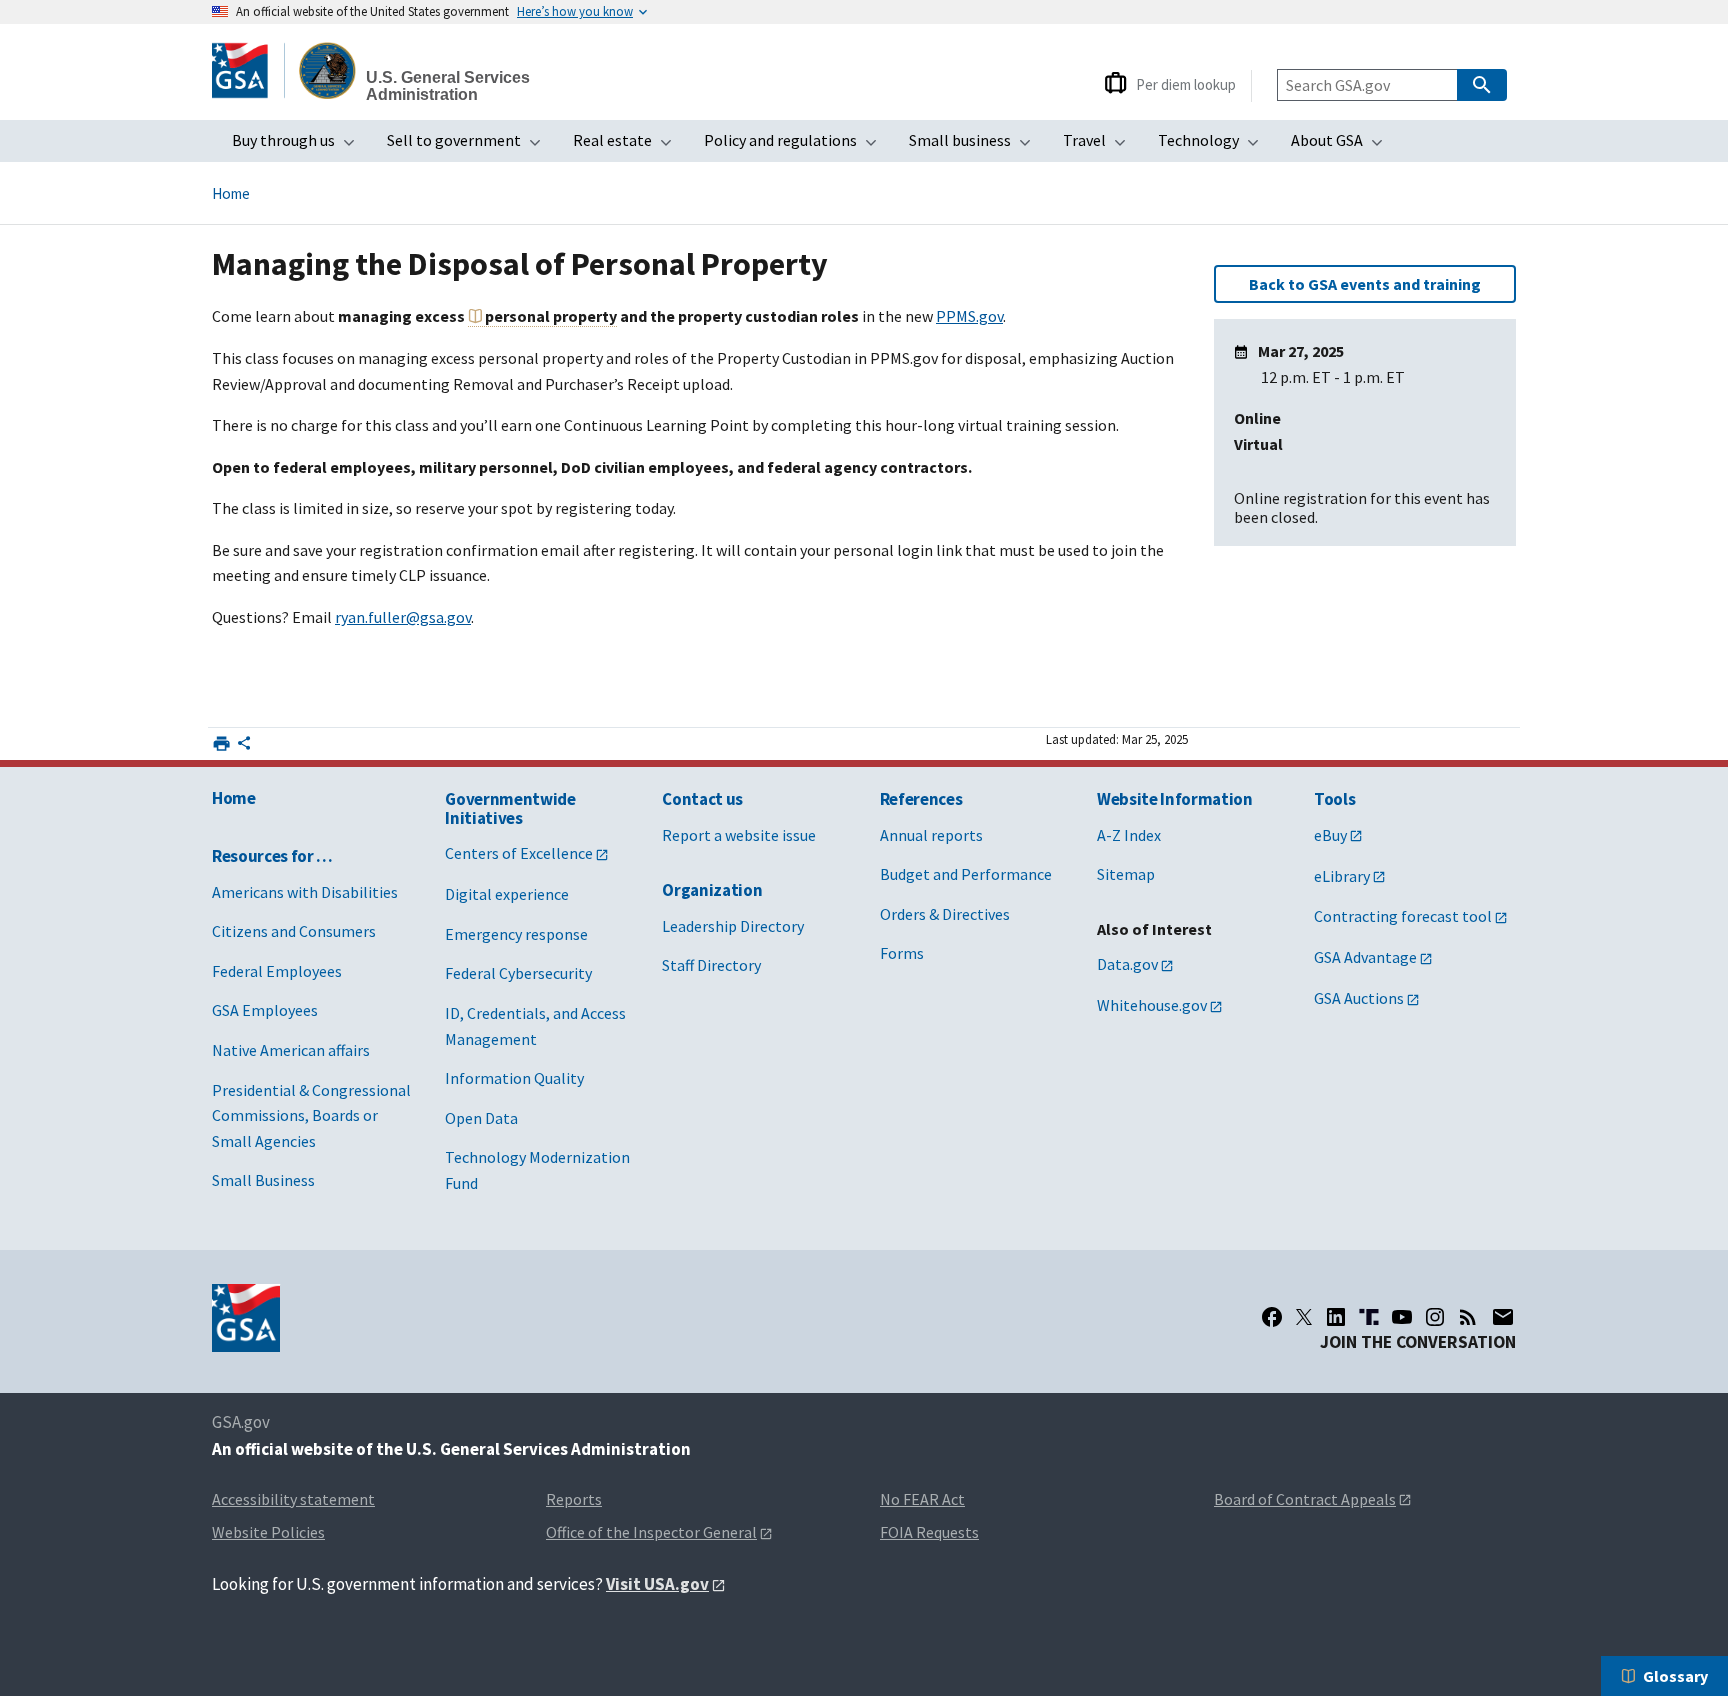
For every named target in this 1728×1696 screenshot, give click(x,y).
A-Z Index (1129, 835)
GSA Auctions (1359, 998)
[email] (1503, 1317)
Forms (902, 953)
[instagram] (1435, 1317)
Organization (712, 890)
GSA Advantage (1365, 957)
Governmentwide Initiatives (510, 808)
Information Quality (514, 1078)
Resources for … (272, 856)
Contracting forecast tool (1403, 916)
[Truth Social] (1369, 1317)
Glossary (1675, 1676)
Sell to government (470, 146)
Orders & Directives (945, 914)
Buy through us (299, 146)
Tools (1334, 799)
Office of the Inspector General (651, 1532)
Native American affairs (291, 1050)
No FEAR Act (922, 1499)
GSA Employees (265, 1010)
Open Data (481, 1118)
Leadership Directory (733, 926)
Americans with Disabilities (305, 892)
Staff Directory (711, 965)
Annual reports (931, 835)
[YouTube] (1402, 1317)
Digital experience (507, 894)
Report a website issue (739, 835)
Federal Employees (277, 971)
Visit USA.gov (657, 1584)
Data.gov (1127, 964)
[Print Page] (221, 743)
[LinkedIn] (1336, 1317)
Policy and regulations (796, 146)
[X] (1304, 1317)
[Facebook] (1272, 1317)
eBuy (1330, 835)
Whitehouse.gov (1152, 1005)
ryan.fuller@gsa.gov (403, 617)
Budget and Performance (966, 874)
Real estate (628, 146)
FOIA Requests (929, 1532)
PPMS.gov (969, 316)
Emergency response (516, 934)
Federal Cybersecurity (518, 973)
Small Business (263, 1180)
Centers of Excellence (519, 853)
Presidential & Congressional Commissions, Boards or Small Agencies (311, 1115)
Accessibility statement (293, 1499)
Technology (1214, 146)
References (921, 799)
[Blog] (1468, 1317)
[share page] (244, 747)
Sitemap (1126, 874)
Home (231, 193)
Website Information (1175, 799)
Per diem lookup (1186, 84)
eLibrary (1342, 876)
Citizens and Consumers (294, 931)
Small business (976, 146)
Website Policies (268, 1532)
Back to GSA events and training (1365, 284)
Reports (574, 1499)
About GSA (1343, 146)
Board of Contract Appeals (1305, 1499)
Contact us (702, 799)
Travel (1100, 146)
